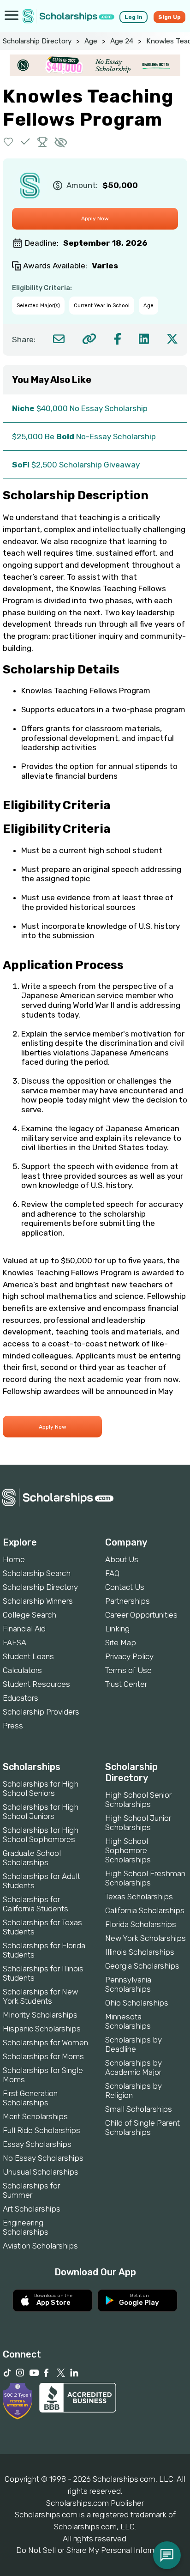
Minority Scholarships (40, 2015)
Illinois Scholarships (140, 1952)
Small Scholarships (139, 2109)
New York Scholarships (145, 1938)
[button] (9, 142)
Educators (21, 1698)
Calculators (22, 1670)
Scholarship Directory (37, 41)
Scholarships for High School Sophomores (41, 1835)
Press (13, 1726)
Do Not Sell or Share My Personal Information (95, 2550)
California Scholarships (145, 1910)
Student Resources (36, 1684)
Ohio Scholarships (137, 2003)
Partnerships (128, 1601)
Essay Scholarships (37, 2144)
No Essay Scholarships (43, 2158)
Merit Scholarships (35, 2116)
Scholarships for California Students (36, 1904)
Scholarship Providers (41, 1712)
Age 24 (122, 41)
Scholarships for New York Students (40, 1996)
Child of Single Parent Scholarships (142, 2127)
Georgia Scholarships (142, 1966)
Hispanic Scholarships (42, 2029)
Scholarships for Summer (31, 2190)
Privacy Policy (129, 1656)
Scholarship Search (37, 1573)
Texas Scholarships (139, 1897)
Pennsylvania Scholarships (128, 1984)
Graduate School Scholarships (32, 1858)
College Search (30, 1615)
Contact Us (125, 1587)
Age (91, 41)
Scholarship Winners (38, 1601)
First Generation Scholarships (30, 2098)
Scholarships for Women (45, 2043)
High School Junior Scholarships (138, 1823)
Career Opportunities (141, 1615)
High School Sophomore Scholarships (128, 1850)
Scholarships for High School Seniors (41, 1788)
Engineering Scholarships (26, 2227)
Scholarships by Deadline (134, 2044)
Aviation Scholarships (40, 2246)
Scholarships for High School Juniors (41, 1812)
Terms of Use (128, 1670)
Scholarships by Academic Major (134, 2067)
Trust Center (126, 1684)
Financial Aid (24, 1629)
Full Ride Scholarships (42, 2130)
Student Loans (28, 1656)
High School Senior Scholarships (138, 1800)
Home (14, 1559)
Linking (117, 1629)
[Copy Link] (89, 339)
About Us (122, 1559)
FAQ (112, 1573)
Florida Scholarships (141, 1924)
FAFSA (15, 1643)
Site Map (121, 1643)
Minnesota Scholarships (128, 2021)
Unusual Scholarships (41, 2172)
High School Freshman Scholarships (145, 1878)
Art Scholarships (32, 2209)
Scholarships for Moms (43, 2056)
